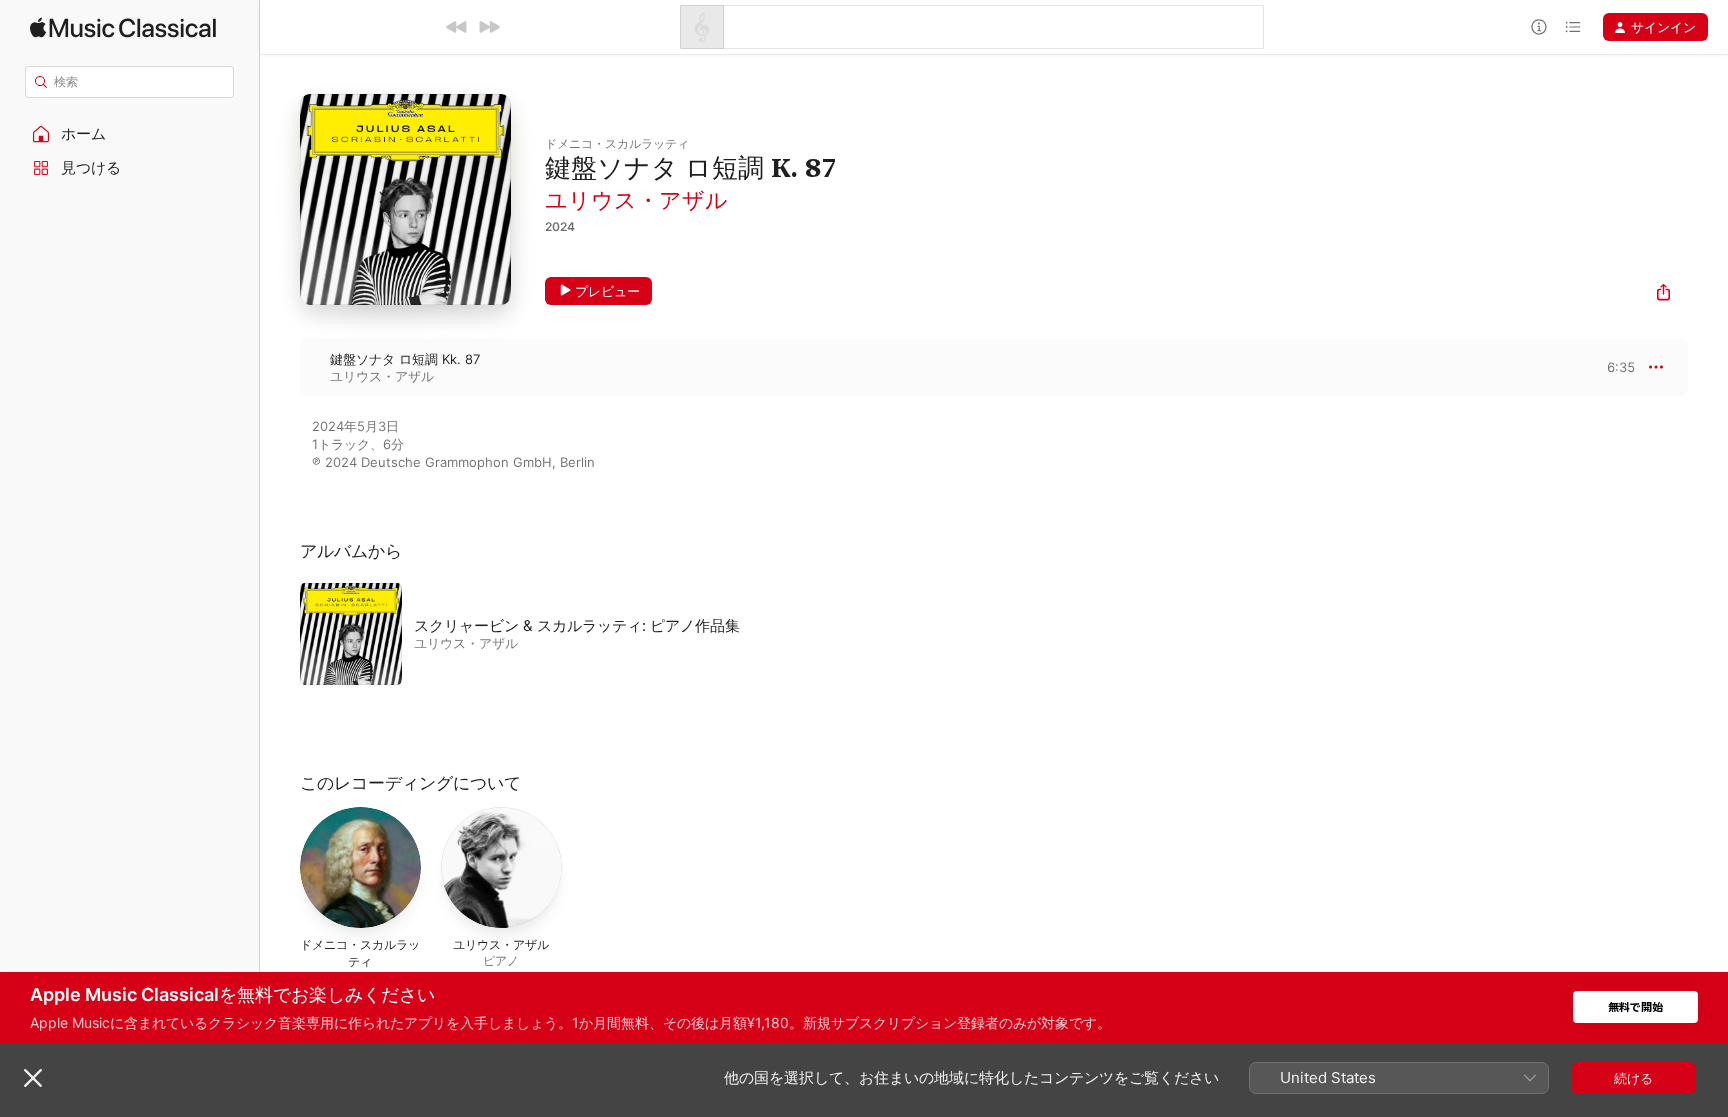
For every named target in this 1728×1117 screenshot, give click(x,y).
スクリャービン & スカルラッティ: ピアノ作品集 (577, 625)
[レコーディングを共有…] (1663, 294)
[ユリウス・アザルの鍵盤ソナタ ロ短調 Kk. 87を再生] (280, 367)
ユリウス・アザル (636, 200)
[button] (130, 134)
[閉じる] (33, 1078)
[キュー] (1573, 27)
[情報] (1539, 27)
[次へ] (489, 27)
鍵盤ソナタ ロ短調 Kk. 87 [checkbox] (405, 359)
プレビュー (607, 291)
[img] (123, 27)
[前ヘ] (457, 27)
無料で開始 (1635, 1007)
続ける (1633, 1078)
